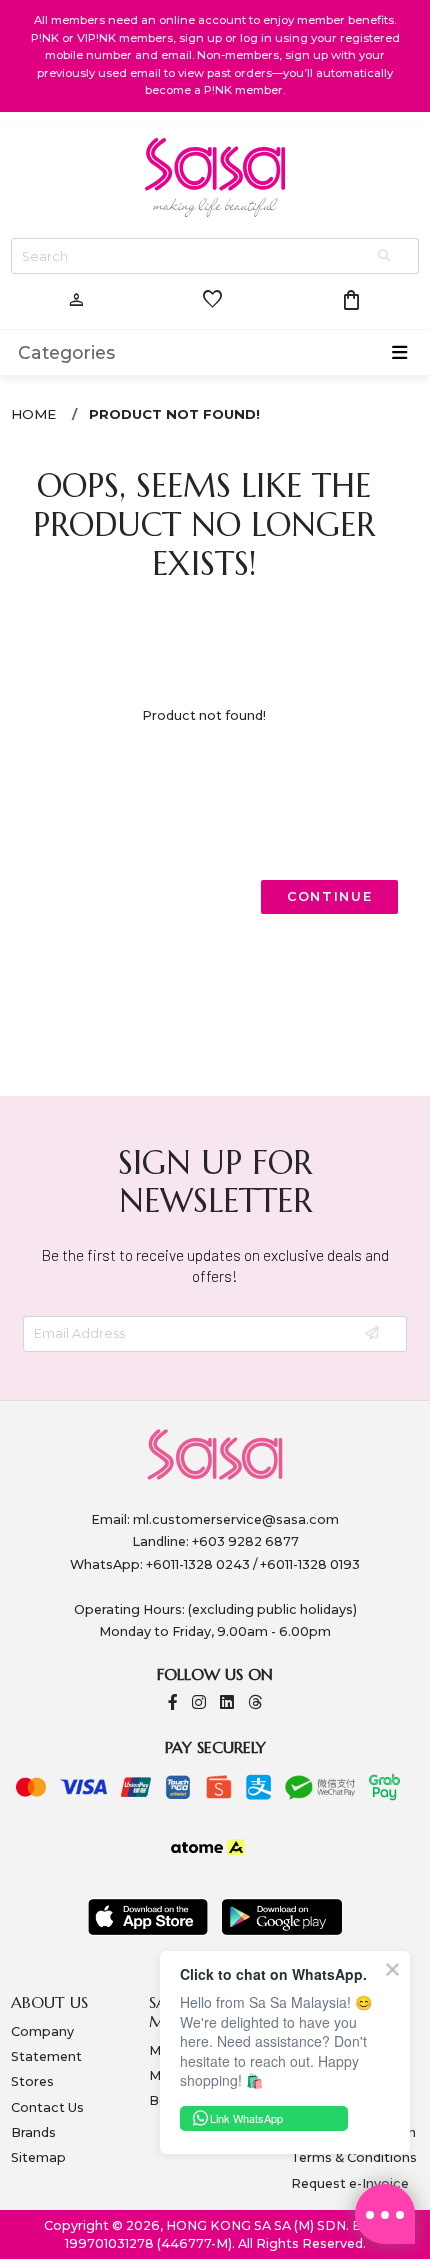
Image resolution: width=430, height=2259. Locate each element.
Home (33, 414)
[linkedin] (227, 1703)
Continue (330, 896)
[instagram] (199, 1703)
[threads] (255, 1703)
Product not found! (174, 414)
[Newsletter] (373, 1334)
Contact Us (47, 2107)
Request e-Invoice (350, 2183)
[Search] (386, 256)
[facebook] (173, 1703)
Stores (32, 2081)
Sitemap (38, 2157)
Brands (33, 2132)
